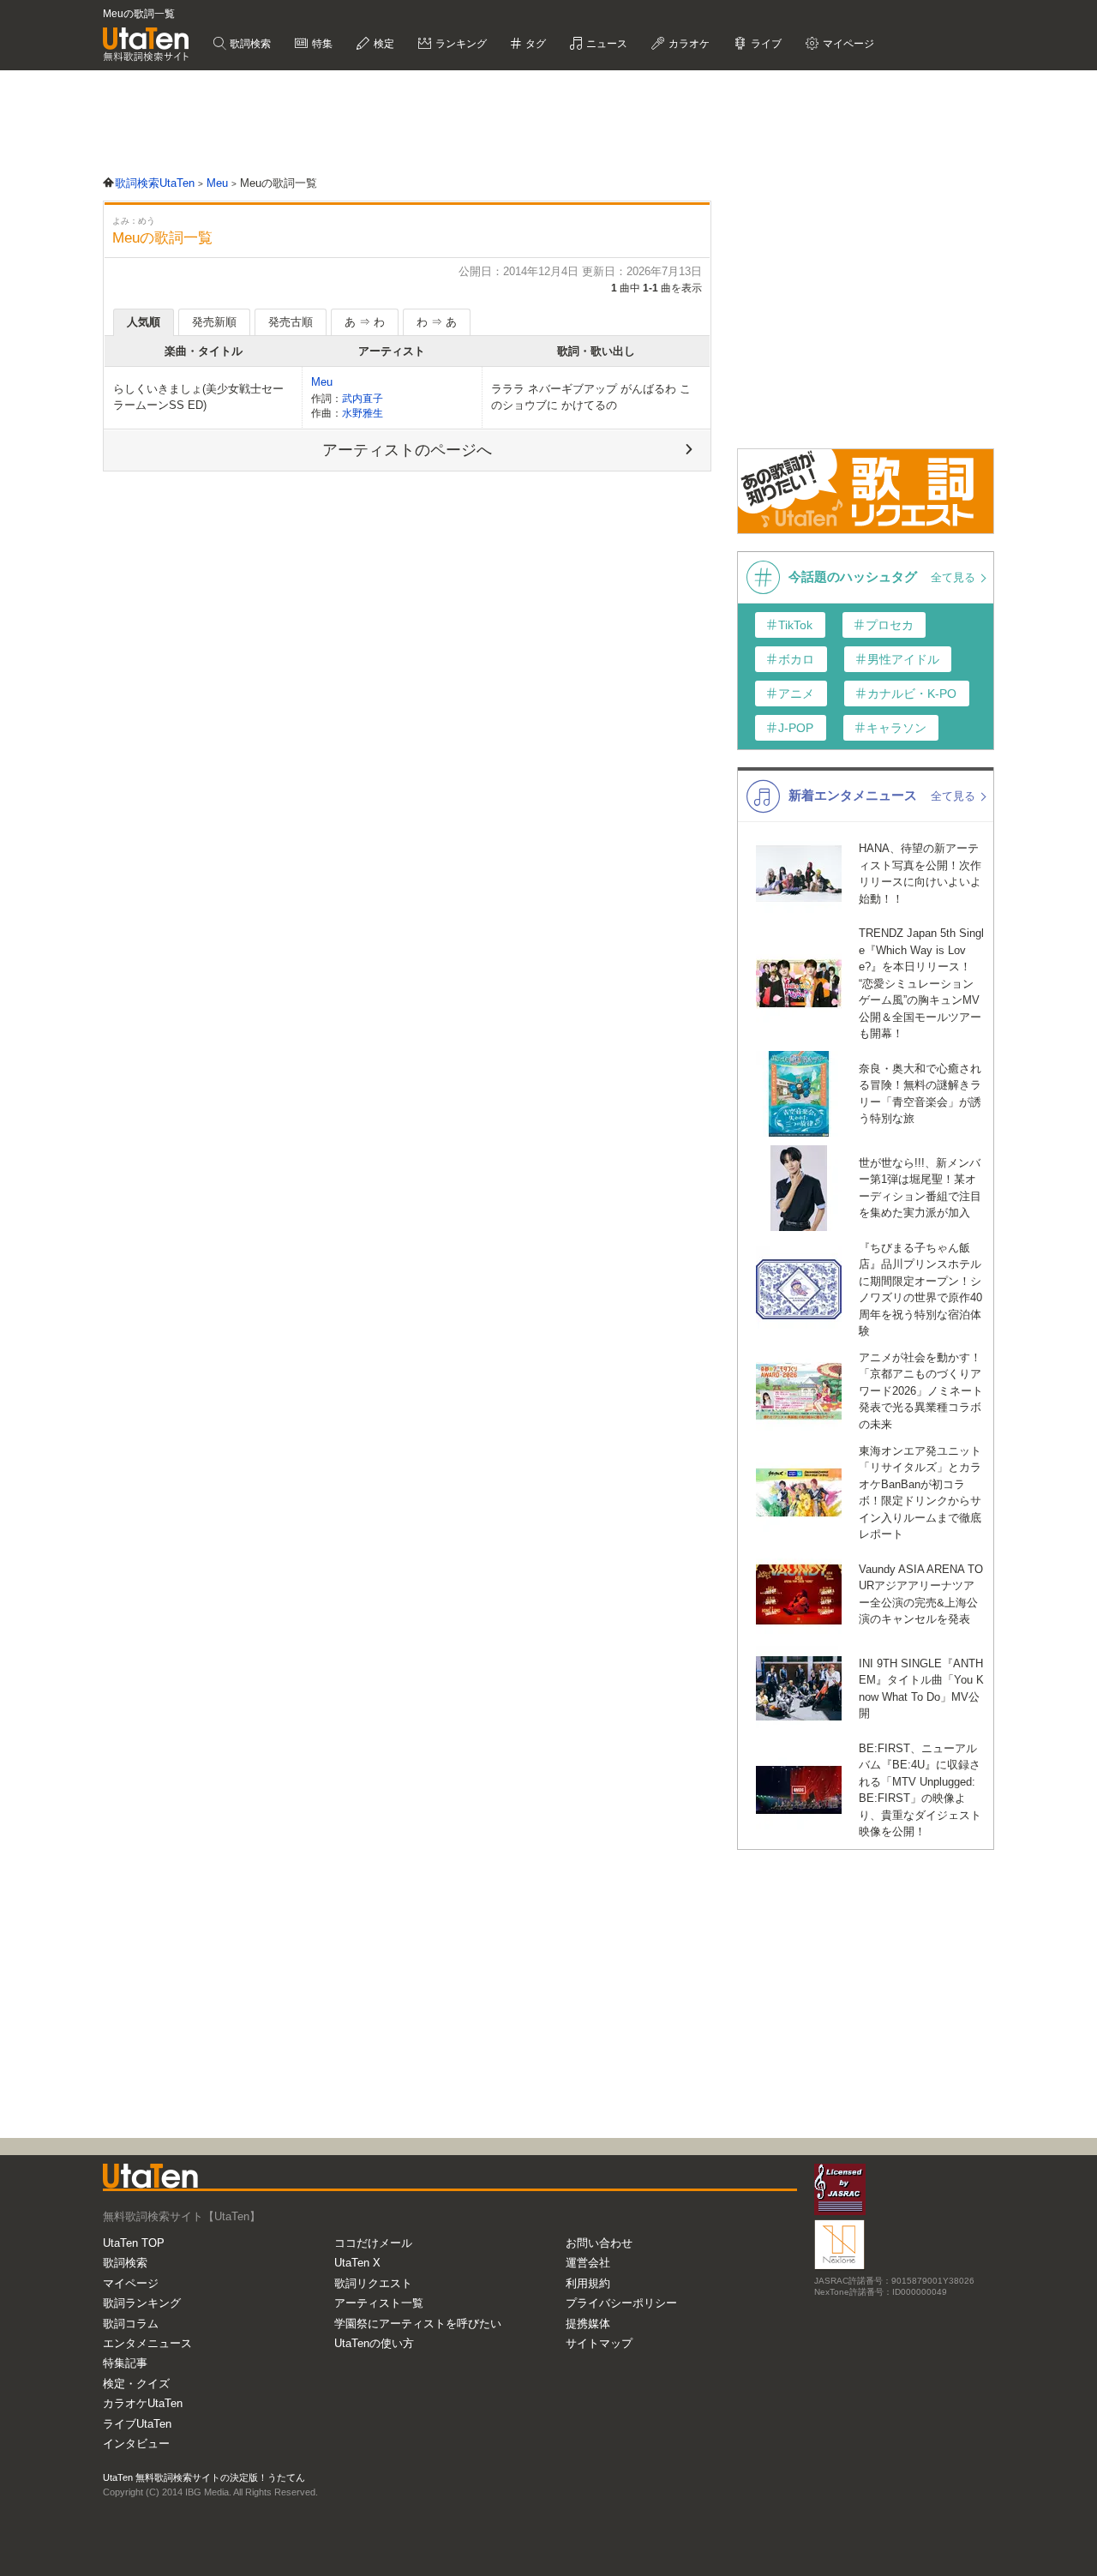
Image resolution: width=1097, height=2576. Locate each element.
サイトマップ (599, 2343)
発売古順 (291, 322)
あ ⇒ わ (365, 322)
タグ (534, 44)
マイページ (131, 2283)
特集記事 (125, 2363)
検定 (383, 44)
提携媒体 (588, 2324)
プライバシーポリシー (621, 2303)
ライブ (765, 44)
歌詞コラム (131, 2324)
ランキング (460, 44)
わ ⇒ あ (437, 322)
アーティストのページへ (407, 450)
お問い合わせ (599, 2243)
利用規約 (588, 2283)
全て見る (955, 577)
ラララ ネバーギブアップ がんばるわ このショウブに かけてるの (591, 397)
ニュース (605, 44)
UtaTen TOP (134, 2243)
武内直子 (363, 398)
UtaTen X (357, 2263)
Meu (322, 382)
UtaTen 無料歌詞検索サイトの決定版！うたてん (204, 2477)
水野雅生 (363, 413)
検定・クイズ (136, 2384)
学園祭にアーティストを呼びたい (418, 2324)
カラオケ (688, 44)
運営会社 (588, 2263)
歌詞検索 (249, 44)
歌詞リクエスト (373, 2283)
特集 (321, 44)
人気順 (144, 322)
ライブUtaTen (137, 2424)
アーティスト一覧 (379, 2303)
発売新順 (214, 322)
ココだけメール (373, 2243)
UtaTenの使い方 (374, 2343)
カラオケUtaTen (143, 2403)
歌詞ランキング (142, 2303)
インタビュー (136, 2444)
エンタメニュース (147, 2343)
